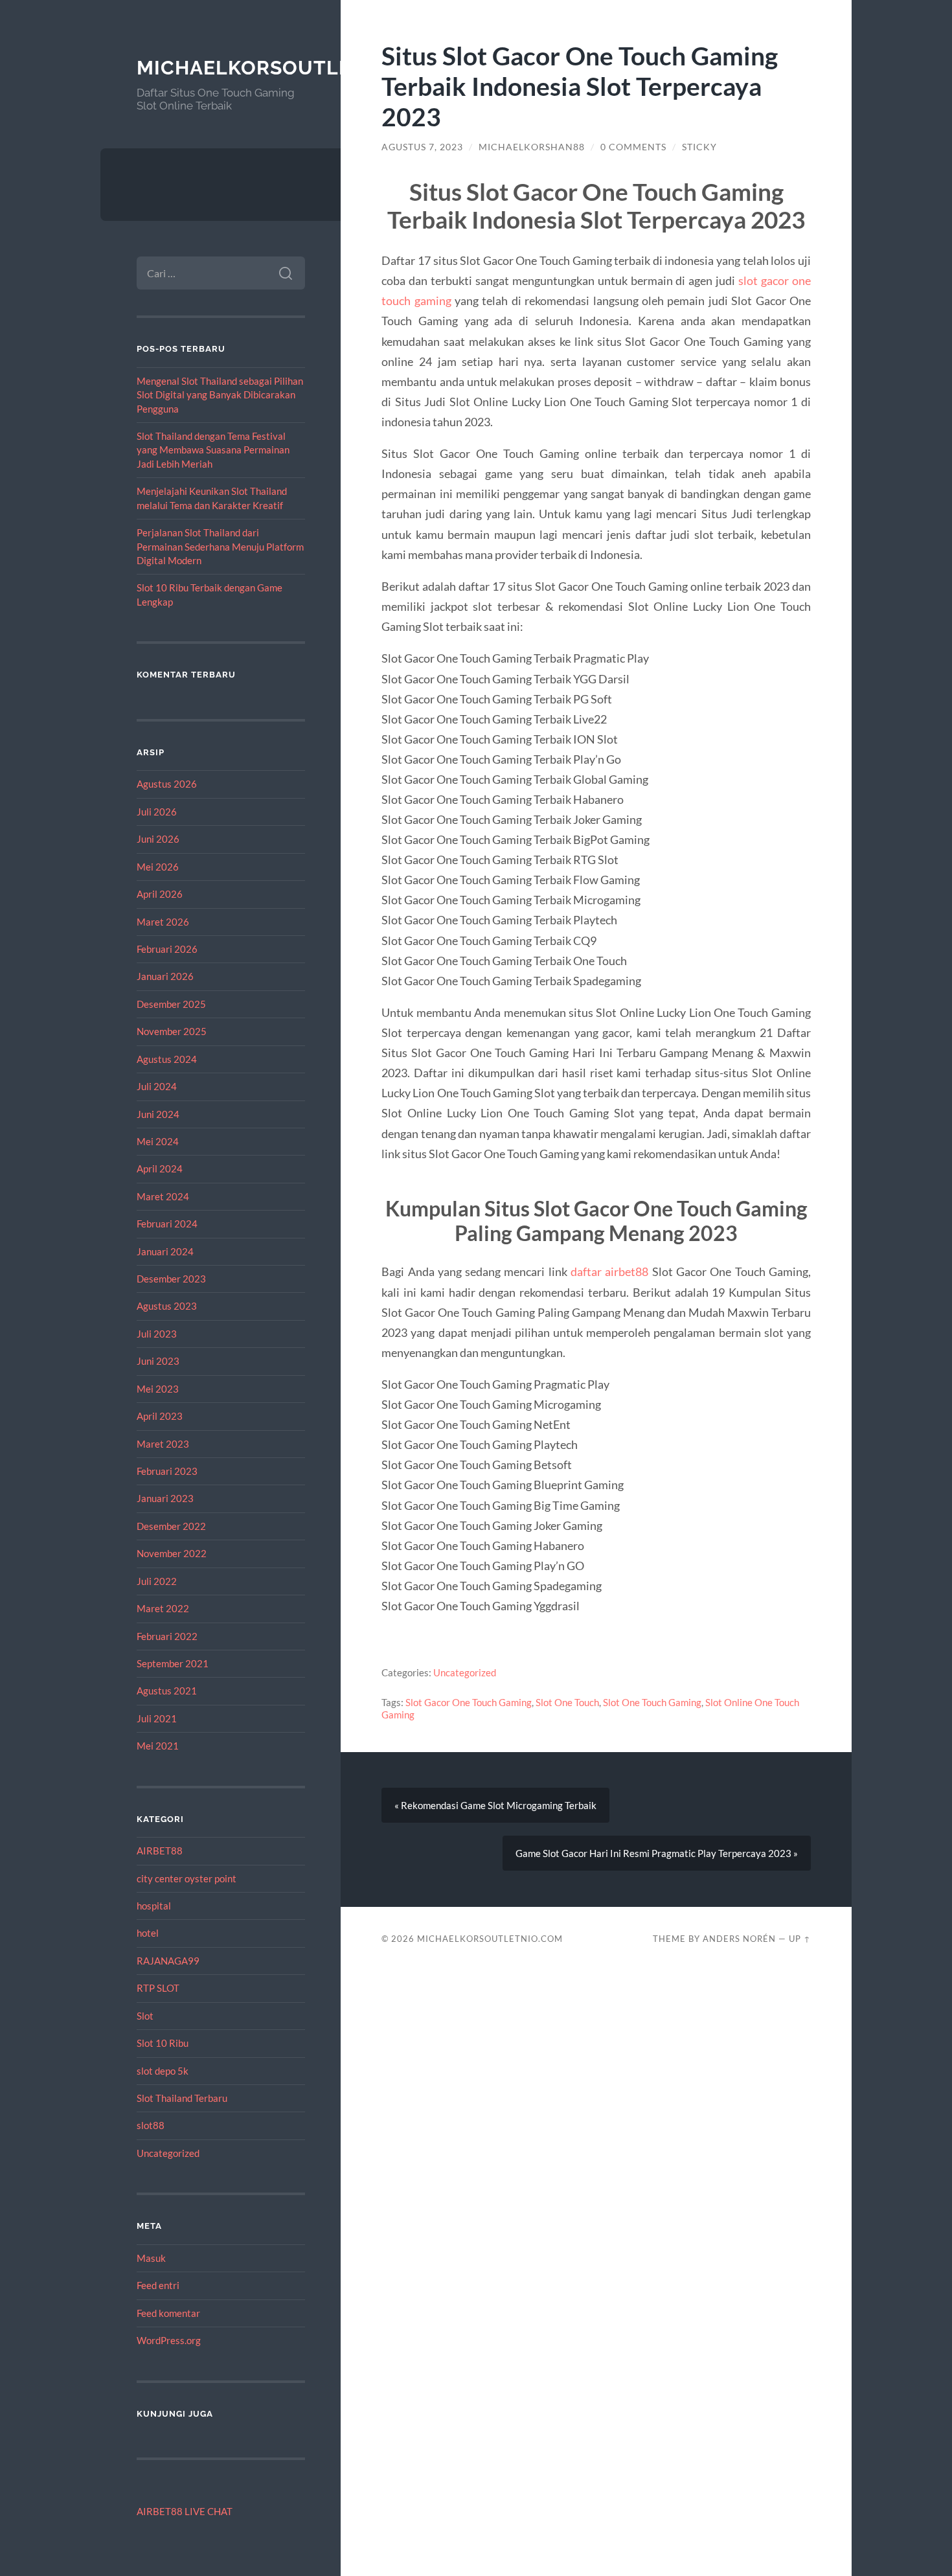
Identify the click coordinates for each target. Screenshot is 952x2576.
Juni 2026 (158, 839)
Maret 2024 (163, 1196)
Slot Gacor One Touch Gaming (469, 1702)
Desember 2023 (171, 1279)
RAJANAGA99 (168, 1961)
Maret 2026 (163, 922)
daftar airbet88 (609, 1271)
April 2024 (160, 1168)
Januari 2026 (165, 976)
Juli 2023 (157, 1334)
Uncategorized (168, 2153)
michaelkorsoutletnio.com (295, 68)
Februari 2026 (167, 949)
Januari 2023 (165, 1498)
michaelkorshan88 (532, 147)
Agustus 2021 (167, 1691)
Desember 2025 (171, 1004)
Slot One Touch (567, 1702)
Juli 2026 (157, 812)
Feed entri (158, 2285)
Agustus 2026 (167, 784)
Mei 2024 (158, 1141)
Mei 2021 (158, 1746)
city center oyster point (187, 1878)
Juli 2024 (157, 1086)
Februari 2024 (167, 1224)
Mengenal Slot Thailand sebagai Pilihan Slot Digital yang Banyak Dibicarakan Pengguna (220, 395)
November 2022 (172, 1553)
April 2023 (160, 1416)
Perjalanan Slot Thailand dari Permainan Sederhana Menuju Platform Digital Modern (220, 546)
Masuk (151, 2258)
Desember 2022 (171, 1526)
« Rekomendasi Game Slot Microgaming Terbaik (495, 1805)
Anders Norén (739, 1939)
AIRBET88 (160, 1851)
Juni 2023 (158, 1361)
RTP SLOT (158, 1988)
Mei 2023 (158, 1389)
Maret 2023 (163, 1444)
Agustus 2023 (167, 1306)
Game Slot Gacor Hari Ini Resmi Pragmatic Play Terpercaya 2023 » (657, 1853)
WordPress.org (169, 2340)
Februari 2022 (167, 1636)
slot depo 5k (163, 2071)
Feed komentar (168, 2313)
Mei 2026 (158, 867)
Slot (145, 2016)
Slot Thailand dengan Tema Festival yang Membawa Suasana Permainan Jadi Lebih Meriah (213, 450)
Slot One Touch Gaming (652, 1702)
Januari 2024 (165, 1251)
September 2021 (173, 1663)
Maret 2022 (163, 1608)
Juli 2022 (157, 1581)
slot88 (151, 2125)
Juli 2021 (157, 1718)
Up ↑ (800, 1939)
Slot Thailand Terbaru (182, 2098)
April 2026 (160, 894)
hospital (154, 1906)
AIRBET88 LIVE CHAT (185, 2511)
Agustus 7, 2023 (422, 147)
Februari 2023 (167, 1471)
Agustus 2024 (167, 1059)
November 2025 (172, 1031)
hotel (148, 1933)
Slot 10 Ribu (163, 2043)
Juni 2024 (158, 1114)
